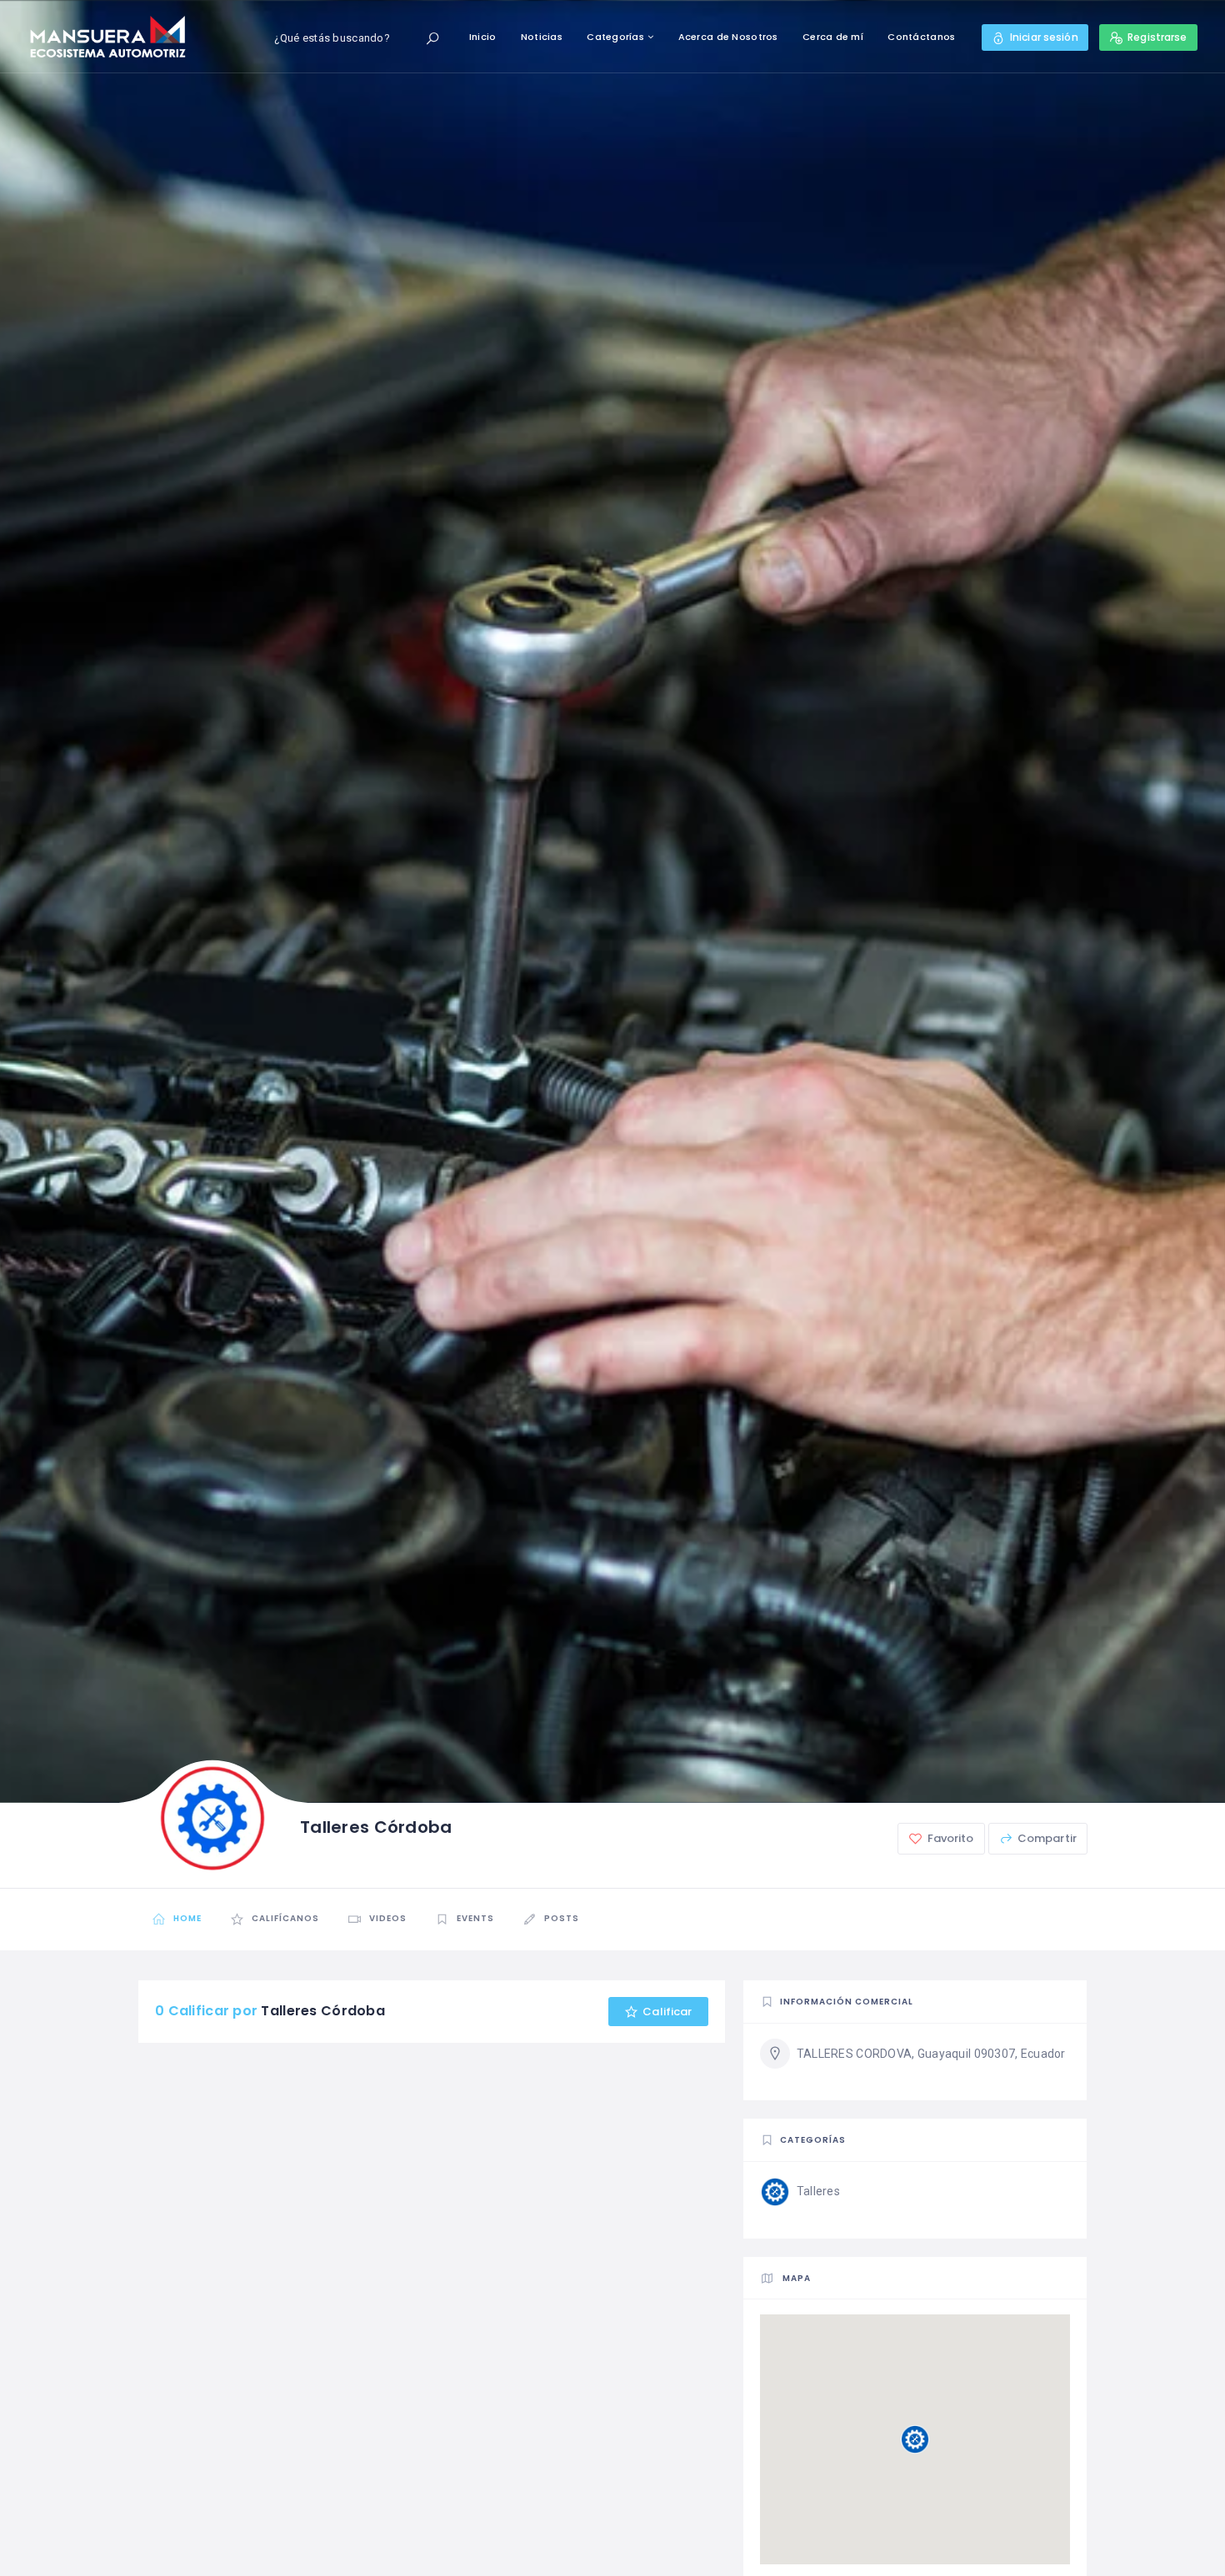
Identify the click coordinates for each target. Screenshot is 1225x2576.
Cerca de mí (833, 37)
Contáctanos (921, 37)
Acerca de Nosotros (728, 37)
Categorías (615, 37)
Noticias (542, 37)
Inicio (483, 37)
